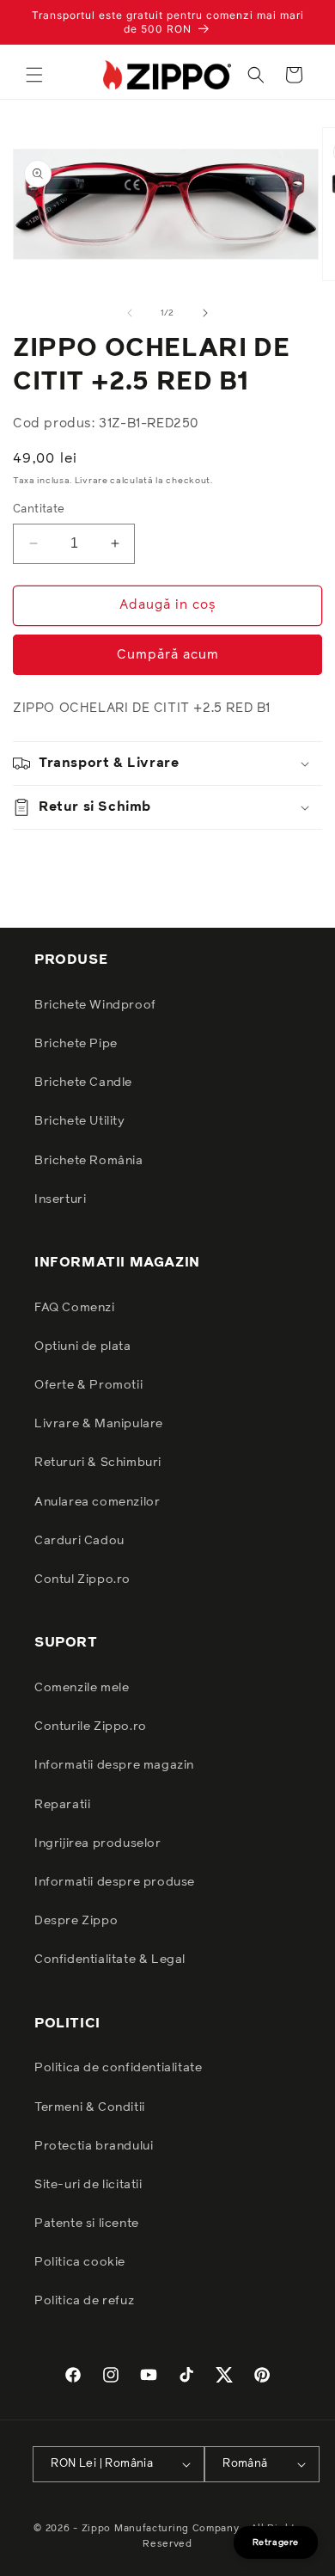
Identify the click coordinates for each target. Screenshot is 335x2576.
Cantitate (39, 509)
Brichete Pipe (76, 1044)
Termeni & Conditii (90, 2107)
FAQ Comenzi (75, 1308)
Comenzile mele (82, 1688)
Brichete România (89, 1161)
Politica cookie (80, 2262)
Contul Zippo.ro (82, 1579)
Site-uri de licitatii (88, 2185)
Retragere (276, 2542)
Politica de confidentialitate (118, 2068)
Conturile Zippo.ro (91, 1727)
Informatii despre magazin (114, 1765)
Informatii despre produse (115, 1882)
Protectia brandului (94, 2146)
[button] (34, 75)
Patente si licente (87, 2223)
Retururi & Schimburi (98, 1463)
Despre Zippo (76, 1921)
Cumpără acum (168, 655)
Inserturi (60, 1199)
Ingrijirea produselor (98, 1843)
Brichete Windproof (95, 1005)
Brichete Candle (83, 1083)
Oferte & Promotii (88, 1385)
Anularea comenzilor (97, 1502)
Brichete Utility (80, 1121)
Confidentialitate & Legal (110, 1960)
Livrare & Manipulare (99, 1424)
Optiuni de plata (83, 1346)
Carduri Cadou (79, 1541)
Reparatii (62, 1805)
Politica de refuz (84, 2301)
